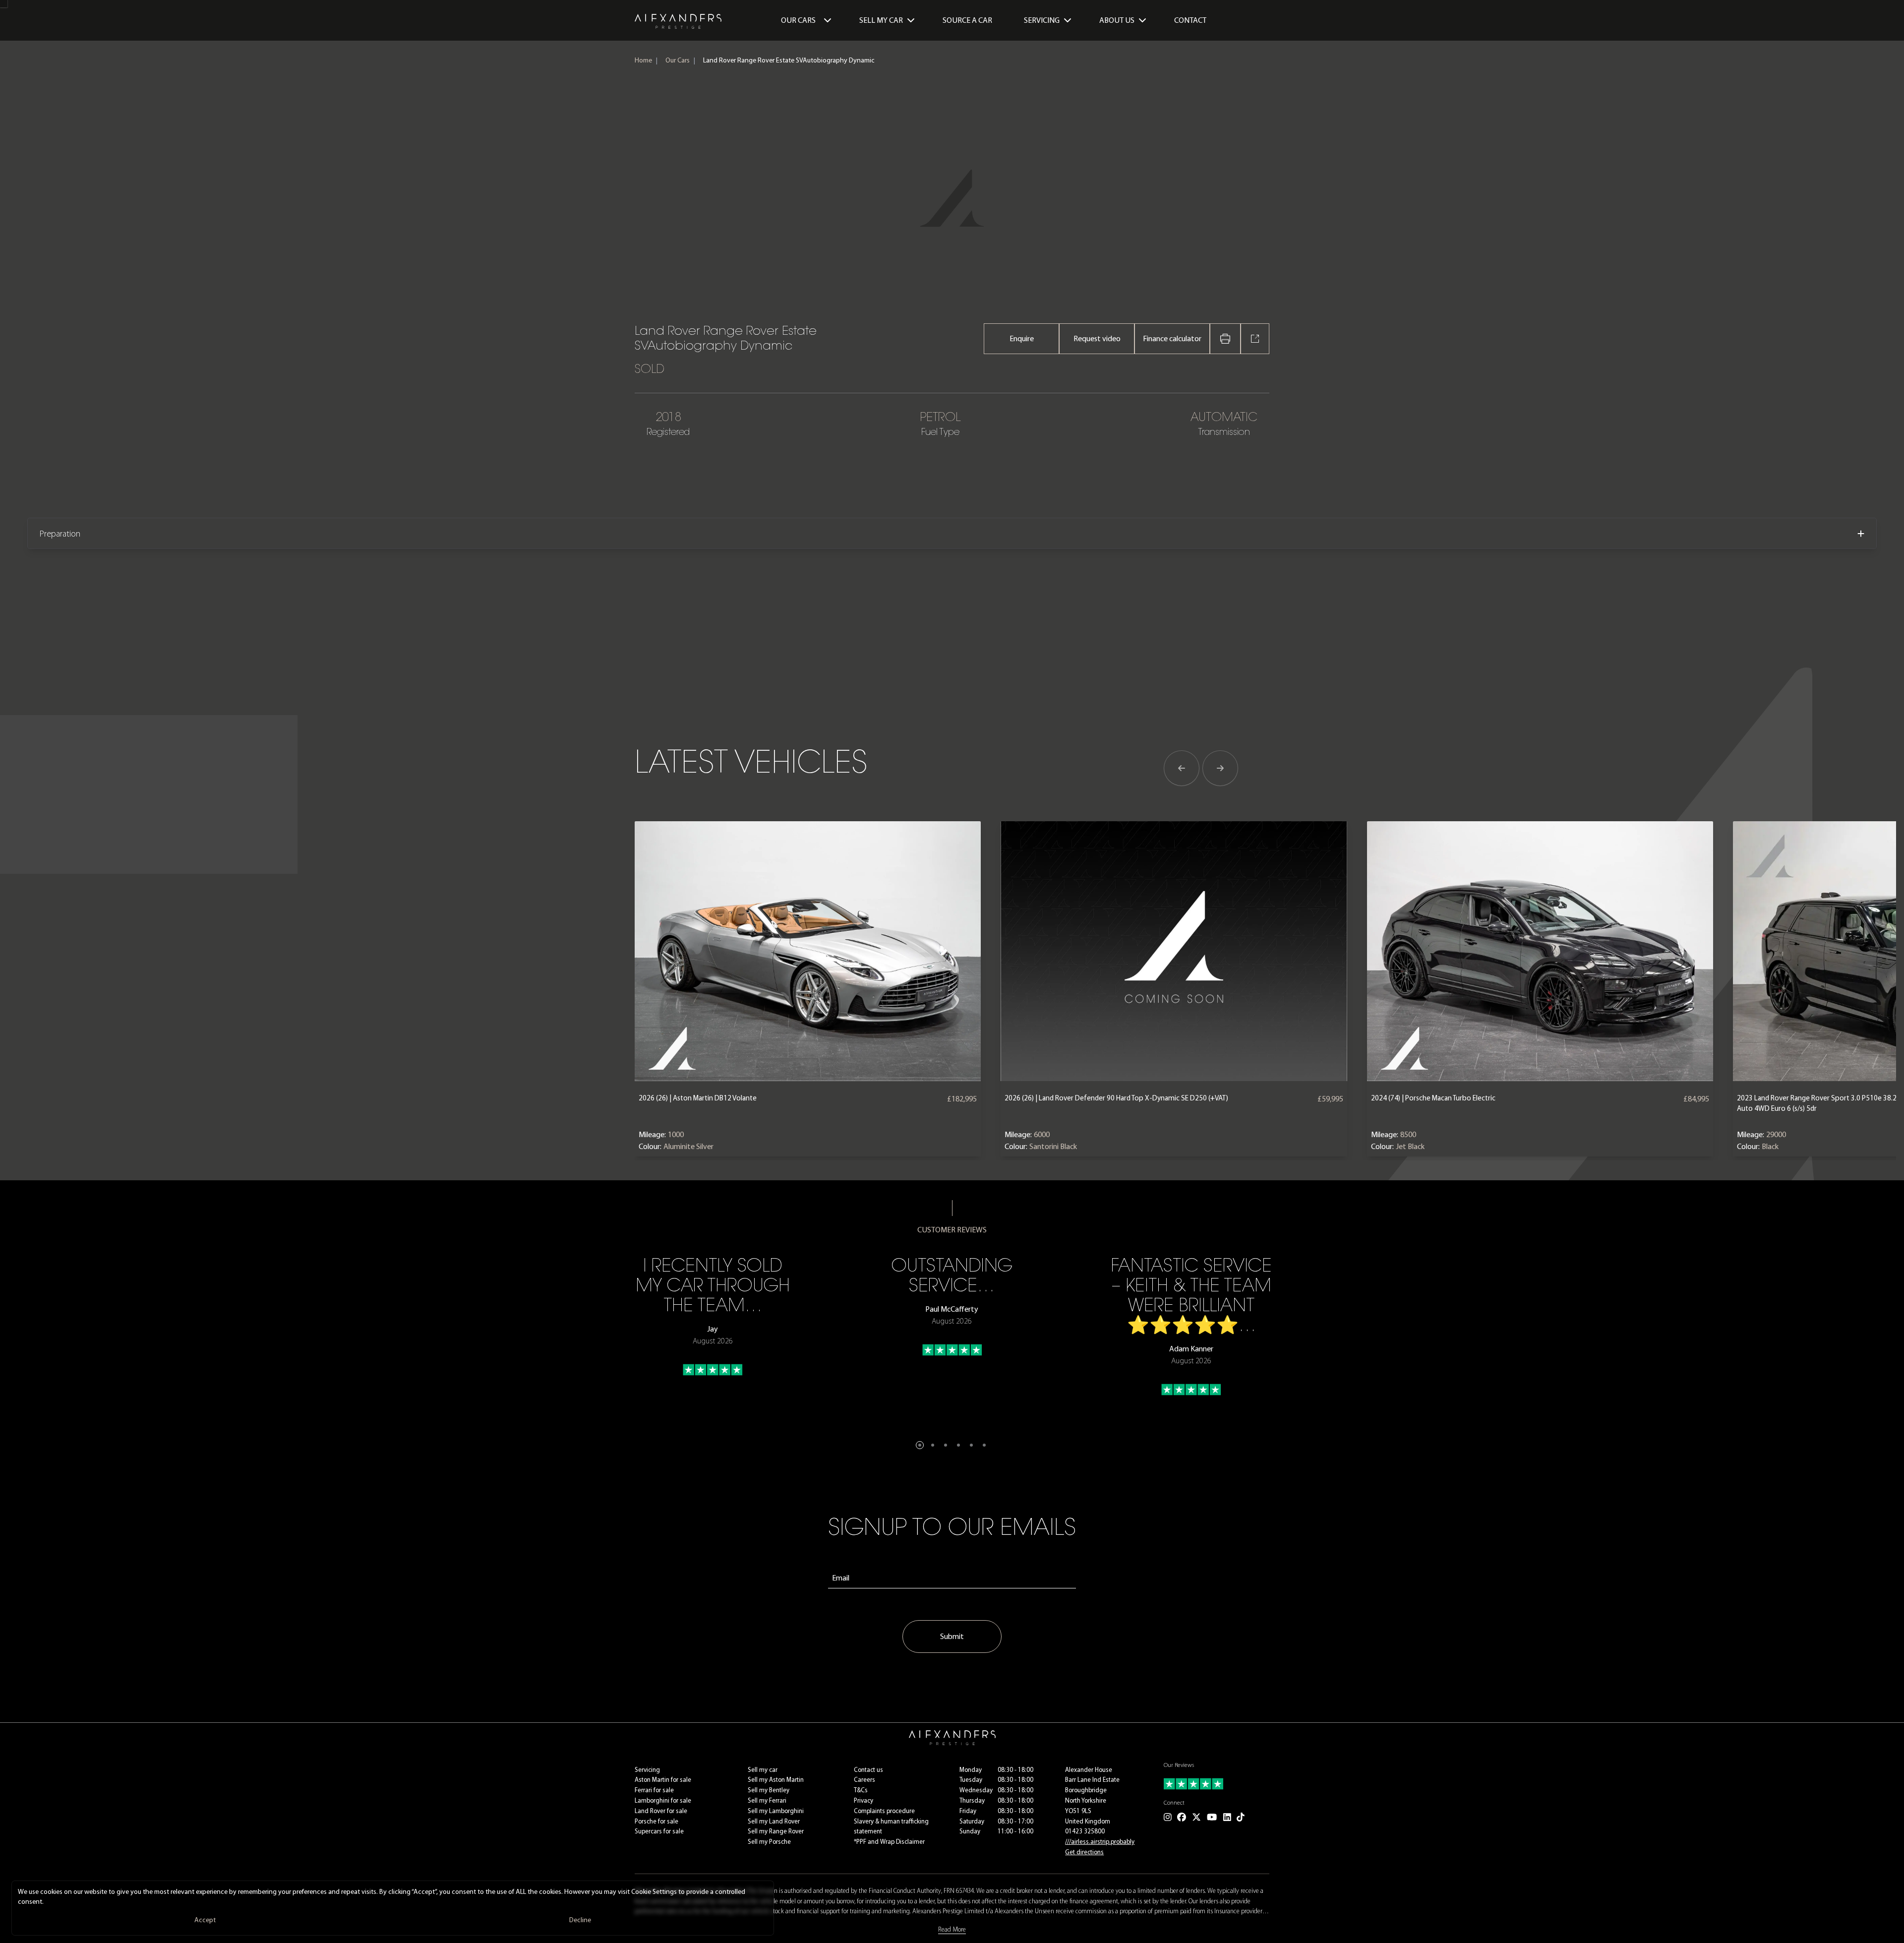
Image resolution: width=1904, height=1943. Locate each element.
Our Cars (798, 20)
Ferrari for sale (654, 1790)
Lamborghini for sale (663, 1800)
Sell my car (763, 1770)
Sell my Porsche (769, 1842)
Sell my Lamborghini (776, 1811)
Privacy (863, 1800)
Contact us (868, 1770)
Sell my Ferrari (767, 1800)
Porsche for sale (656, 1821)
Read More (952, 1929)
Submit (952, 1636)
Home (643, 60)
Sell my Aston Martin (776, 1780)
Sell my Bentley (769, 1790)
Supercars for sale (659, 1831)
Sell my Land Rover (774, 1821)
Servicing (647, 1770)
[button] (920, 1445)
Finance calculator (1172, 338)
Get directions (1084, 1852)
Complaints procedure (884, 1811)
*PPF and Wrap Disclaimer (889, 1842)
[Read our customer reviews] (1217, 1784)
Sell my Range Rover (776, 1831)
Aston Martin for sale (663, 1780)
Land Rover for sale (661, 1811)
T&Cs (861, 1790)
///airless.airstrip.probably (1100, 1842)
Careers (864, 1780)
